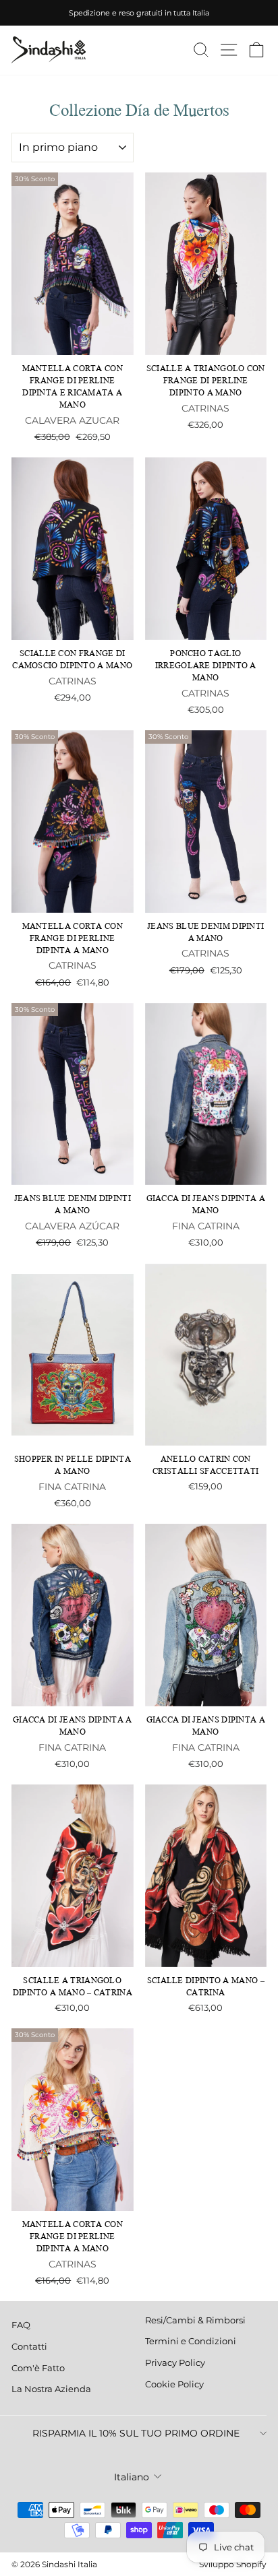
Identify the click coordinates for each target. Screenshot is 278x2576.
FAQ (21, 2325)
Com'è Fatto (38, 2368)
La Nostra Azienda (51, 2389)
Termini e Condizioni (191, 2341)
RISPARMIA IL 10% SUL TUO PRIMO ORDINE (136, 2433)
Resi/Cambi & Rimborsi (195, 2320)
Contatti (29, 2347)
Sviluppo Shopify (233, 2564)
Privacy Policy (175, 2363)
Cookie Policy (174, 2384)
